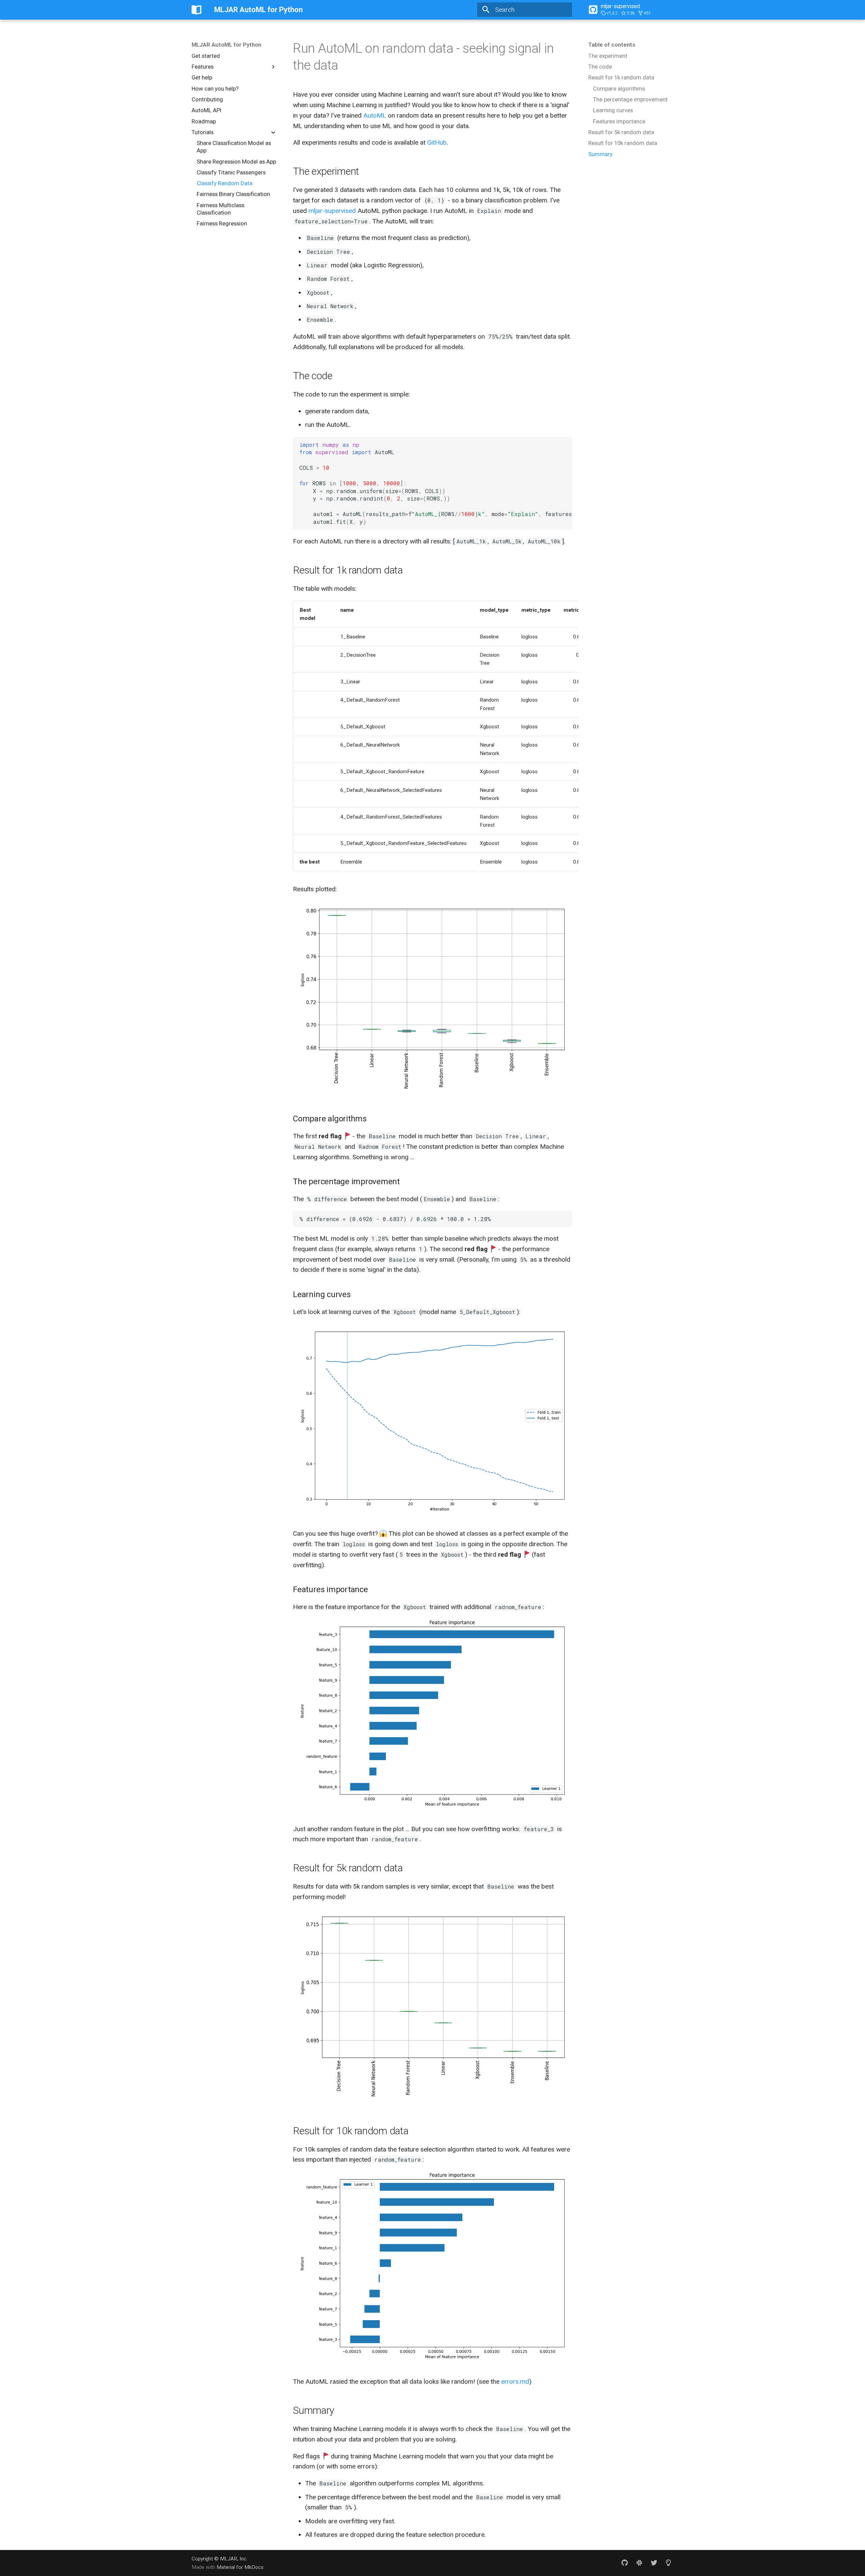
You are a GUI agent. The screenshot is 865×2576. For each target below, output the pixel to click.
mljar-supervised (332, 211)
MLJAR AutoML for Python (226, 45)
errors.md (515, 2381)
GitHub (437, 142)
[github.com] (625, 2563)
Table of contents (612, 45)
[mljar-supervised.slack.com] (639, 2563)
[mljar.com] (668, 2563)
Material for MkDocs (240, 2567)
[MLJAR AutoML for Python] (197, 10)
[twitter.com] (654, 2563)
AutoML (375, 115)
